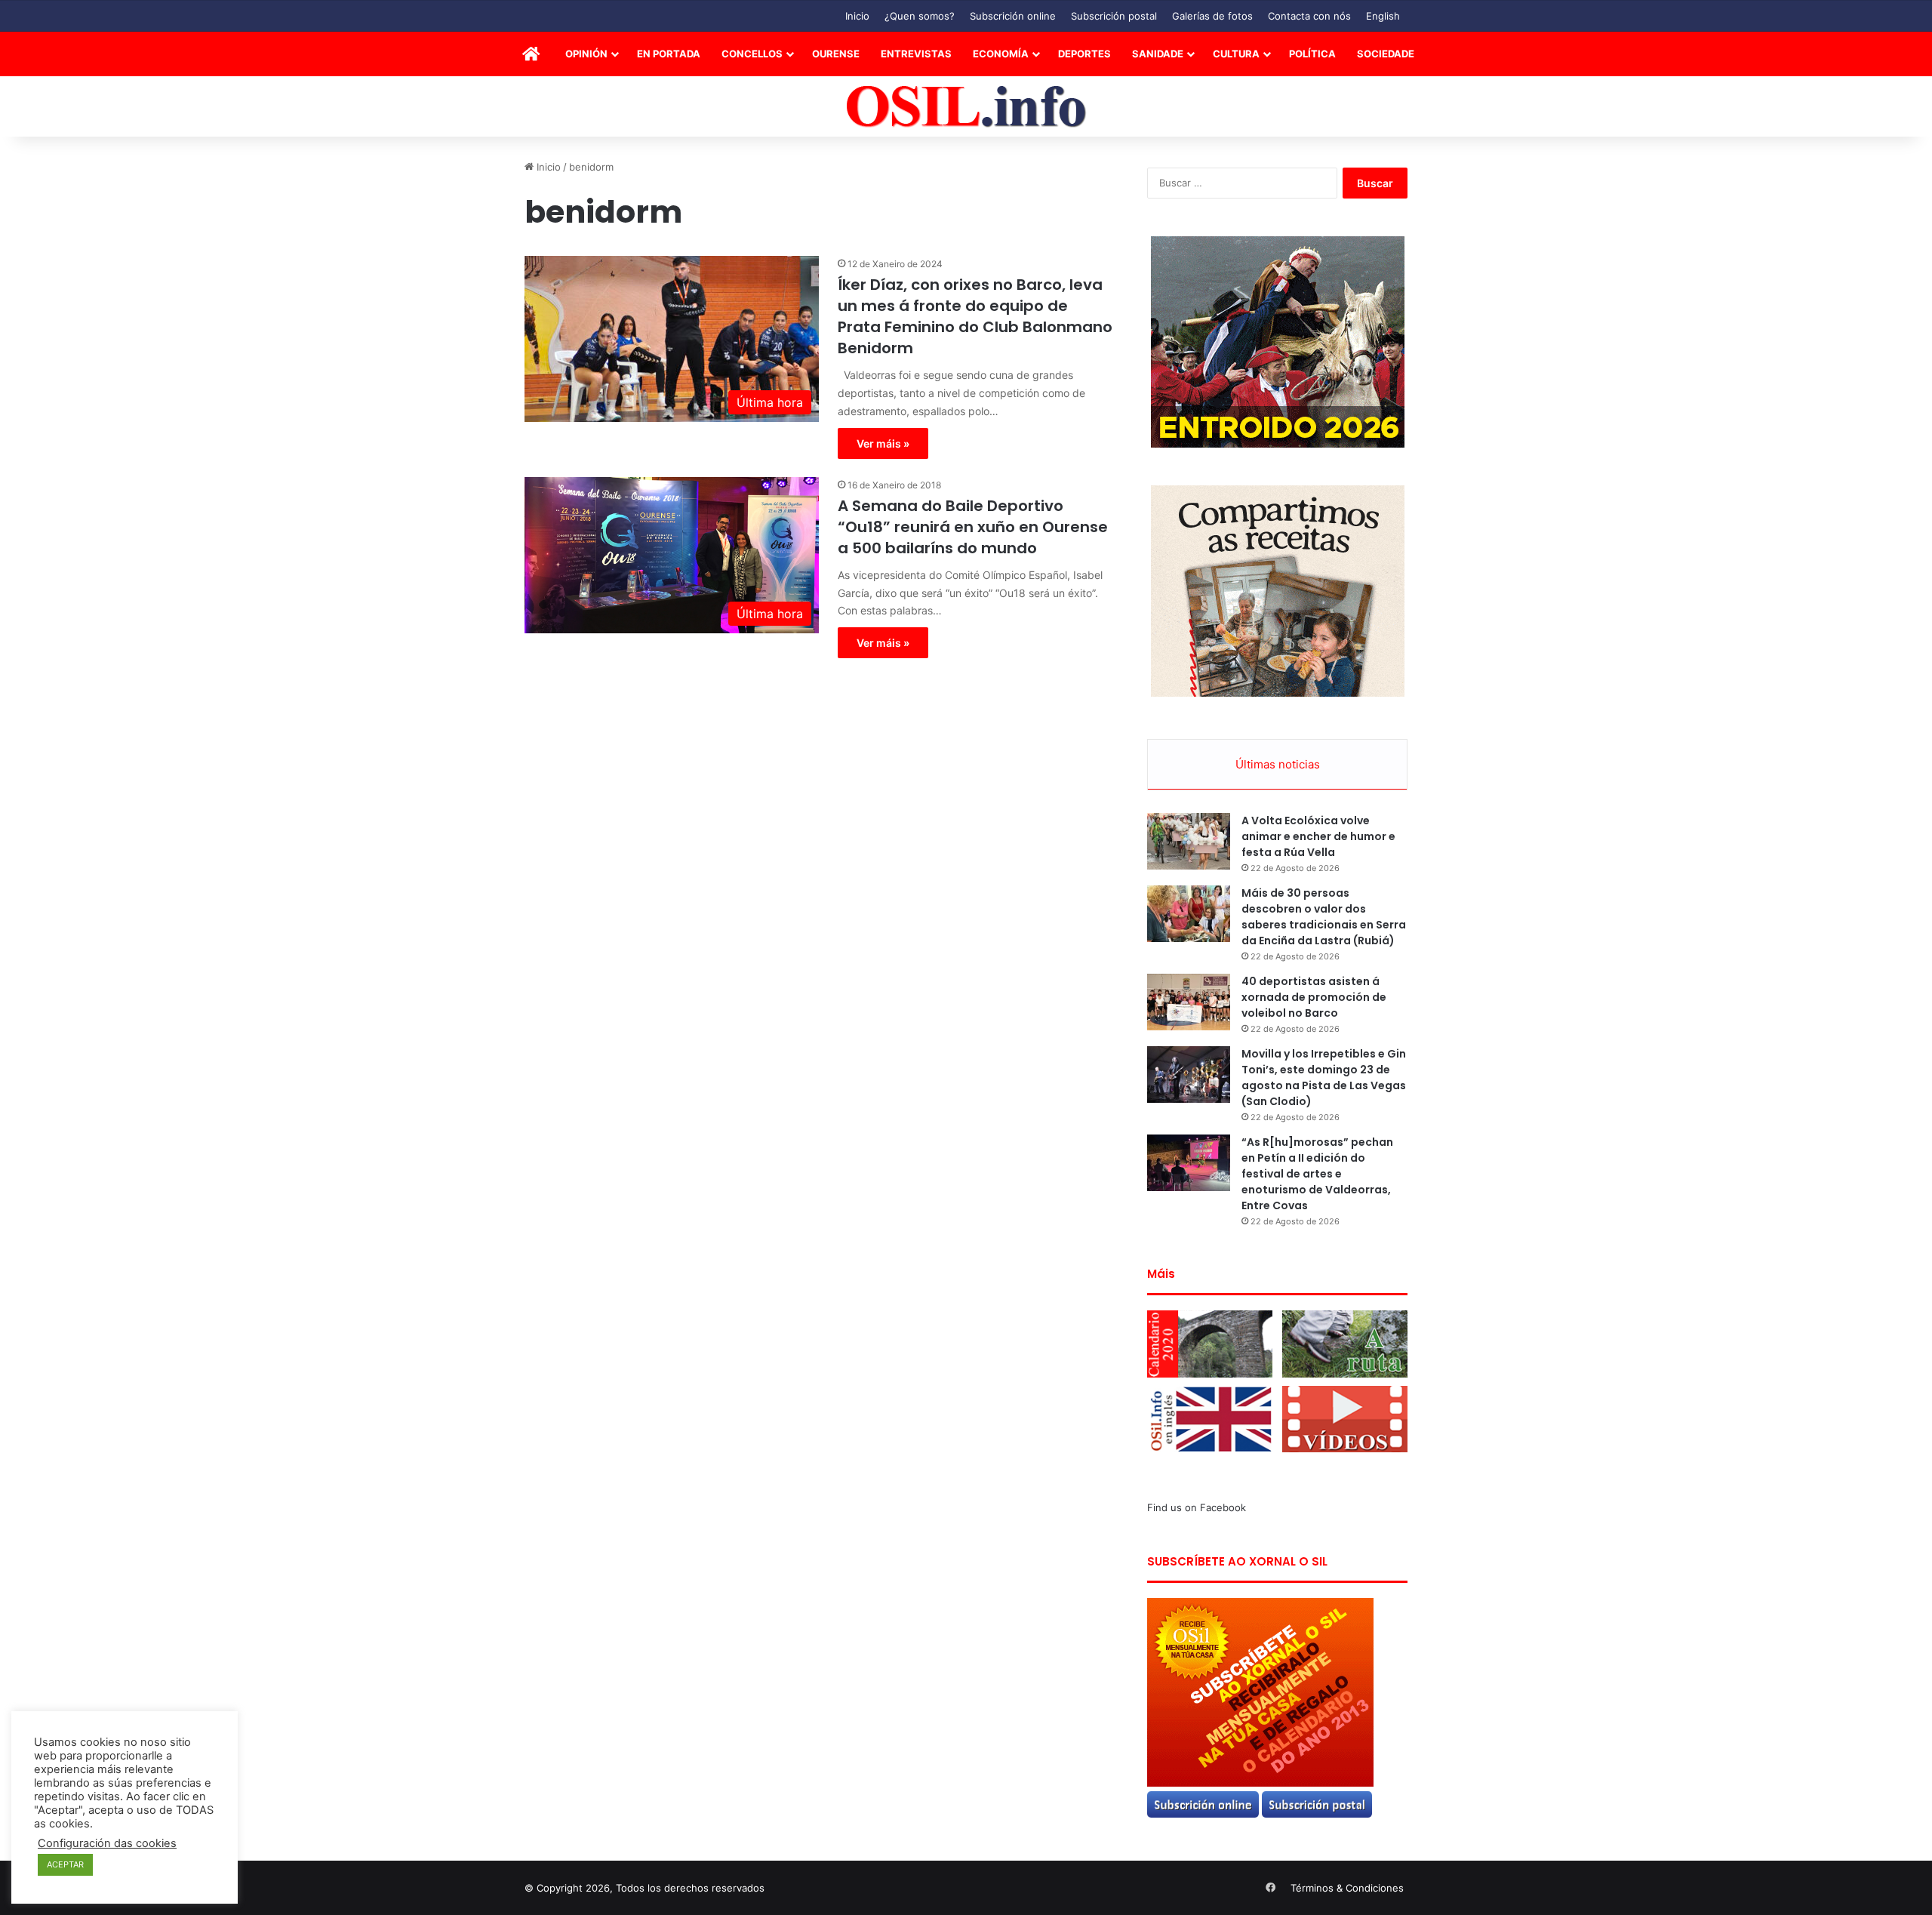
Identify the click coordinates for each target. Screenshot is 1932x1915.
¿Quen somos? (920, 16)
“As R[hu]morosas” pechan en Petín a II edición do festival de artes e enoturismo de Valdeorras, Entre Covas (1317, 1174)
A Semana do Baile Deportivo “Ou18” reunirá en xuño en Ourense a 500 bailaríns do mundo (973, 527)
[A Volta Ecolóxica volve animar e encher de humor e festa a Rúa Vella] (1189, 841)
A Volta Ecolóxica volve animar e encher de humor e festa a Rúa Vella (1318, 836)
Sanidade (1158, 54)
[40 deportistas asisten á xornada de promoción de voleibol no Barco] (1189, 1002)
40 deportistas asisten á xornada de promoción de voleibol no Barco (1314, 997)
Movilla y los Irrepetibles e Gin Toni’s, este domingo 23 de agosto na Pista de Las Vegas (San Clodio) (1324, 1078)
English (1383, 16)
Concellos (752, 54)
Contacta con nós (1309, 16)
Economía (1001, 54)
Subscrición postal (1114, 16)
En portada (669, 54)
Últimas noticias (1278, 764)
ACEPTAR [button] (65, 1864)
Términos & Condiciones (1347, 1888)
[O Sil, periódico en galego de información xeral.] (966, 107)
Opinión (586, 54)
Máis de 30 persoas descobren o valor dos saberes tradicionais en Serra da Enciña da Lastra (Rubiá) (1324, 917)
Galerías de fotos (1212, 16)
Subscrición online (1013, 16)
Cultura (1236, 54)
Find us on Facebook (1197, 1507)
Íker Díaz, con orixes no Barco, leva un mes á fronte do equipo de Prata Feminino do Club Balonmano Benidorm (975, 316)
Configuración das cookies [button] (107, 1843)
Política (1312, 54)
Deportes (1084, 54)
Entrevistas (916, 54)
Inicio (857, 16)
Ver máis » (883, 443)
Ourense (836, 54)
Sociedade (1386, 54)
